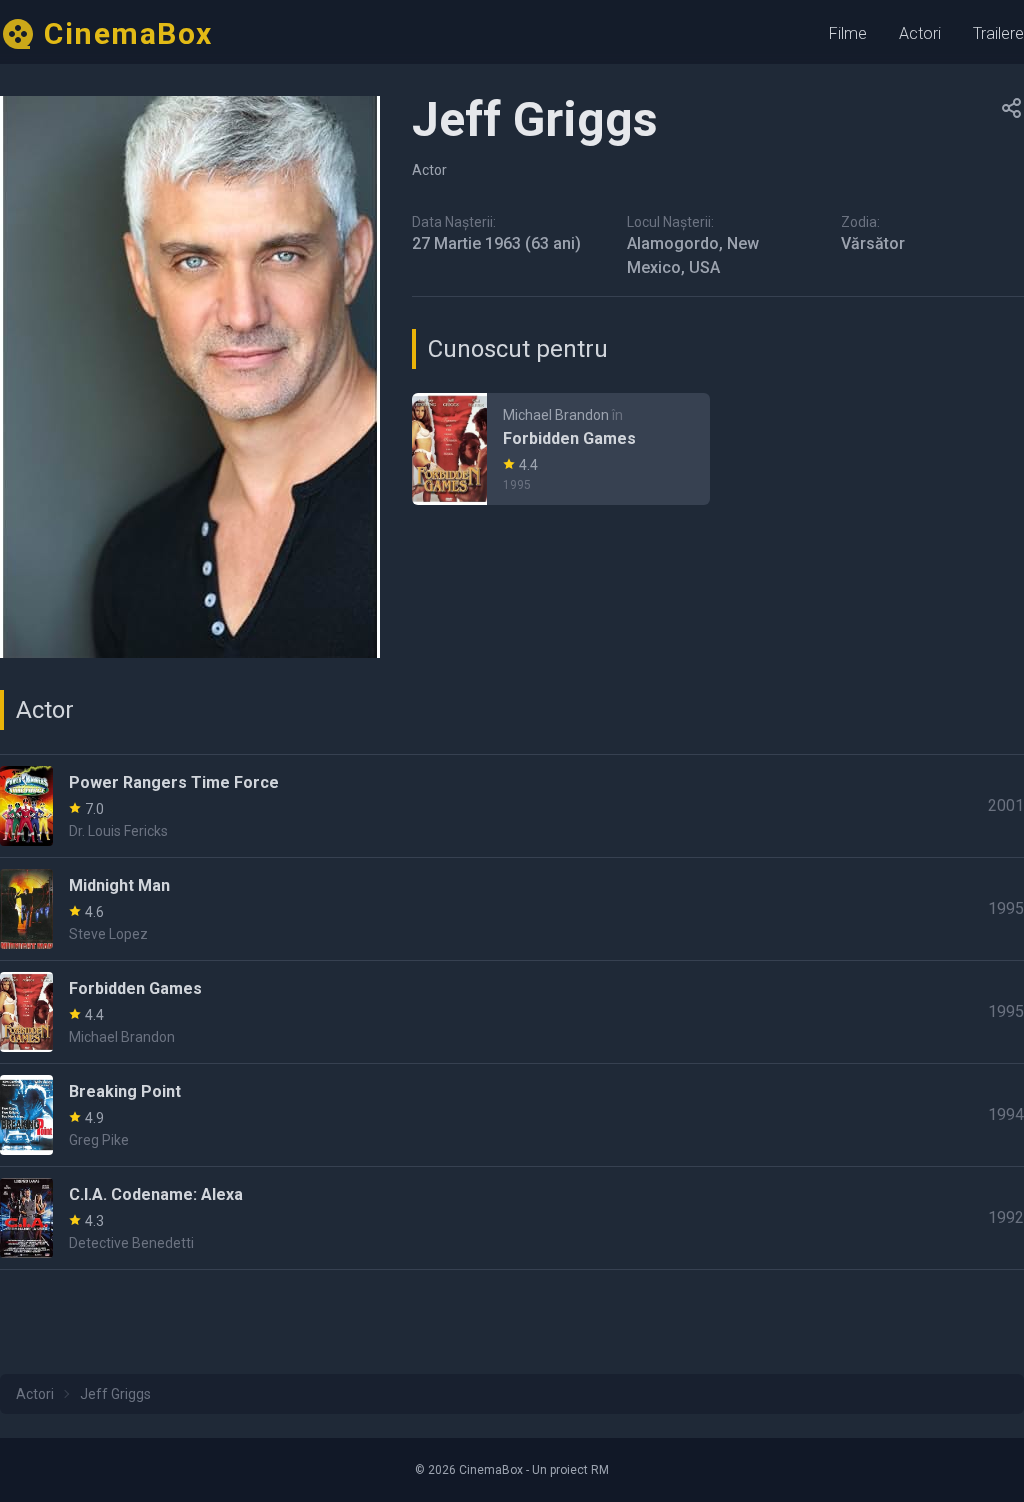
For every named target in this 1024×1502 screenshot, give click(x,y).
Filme (848, 33)
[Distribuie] (1012, 108)
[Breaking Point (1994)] (512, 1115)
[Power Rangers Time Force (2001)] (512, 806)
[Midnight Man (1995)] (512, 909)
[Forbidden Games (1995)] (561, 449)
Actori (920, 33)
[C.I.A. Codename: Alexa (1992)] (512, 1218)
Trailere (998, 33)
